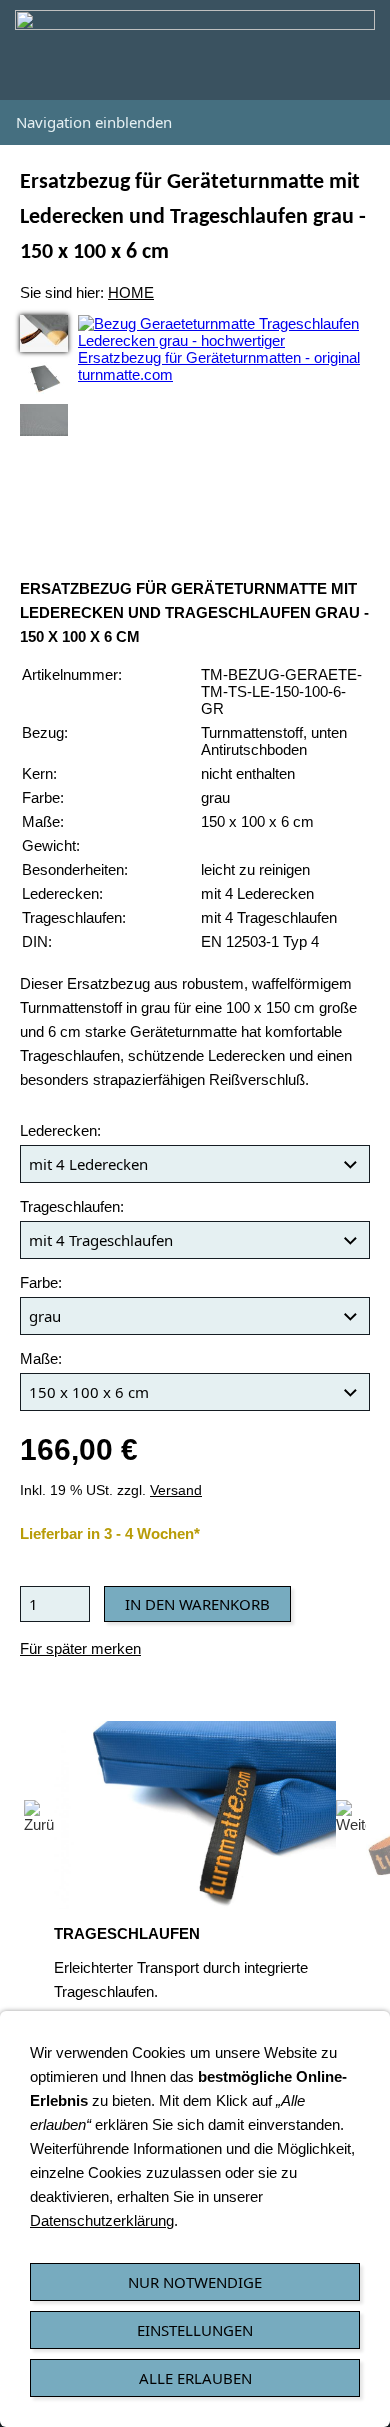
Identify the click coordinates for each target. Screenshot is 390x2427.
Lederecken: (60, 1130)
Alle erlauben (195, 2378)
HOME (131, 292)
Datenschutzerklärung (102, 2220)
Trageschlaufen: (72, 1206)
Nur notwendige (195, 2282)
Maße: (41, 1358)
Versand (176, 1490)
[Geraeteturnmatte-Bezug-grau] (44, 420)
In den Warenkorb (197, 1604)
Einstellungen (195, 2330)
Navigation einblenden (94, 122)
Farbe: (41, 1282)
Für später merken (80, 1648)
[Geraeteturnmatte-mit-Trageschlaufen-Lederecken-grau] (44, 378)
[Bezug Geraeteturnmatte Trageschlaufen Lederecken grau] (44, 333)
